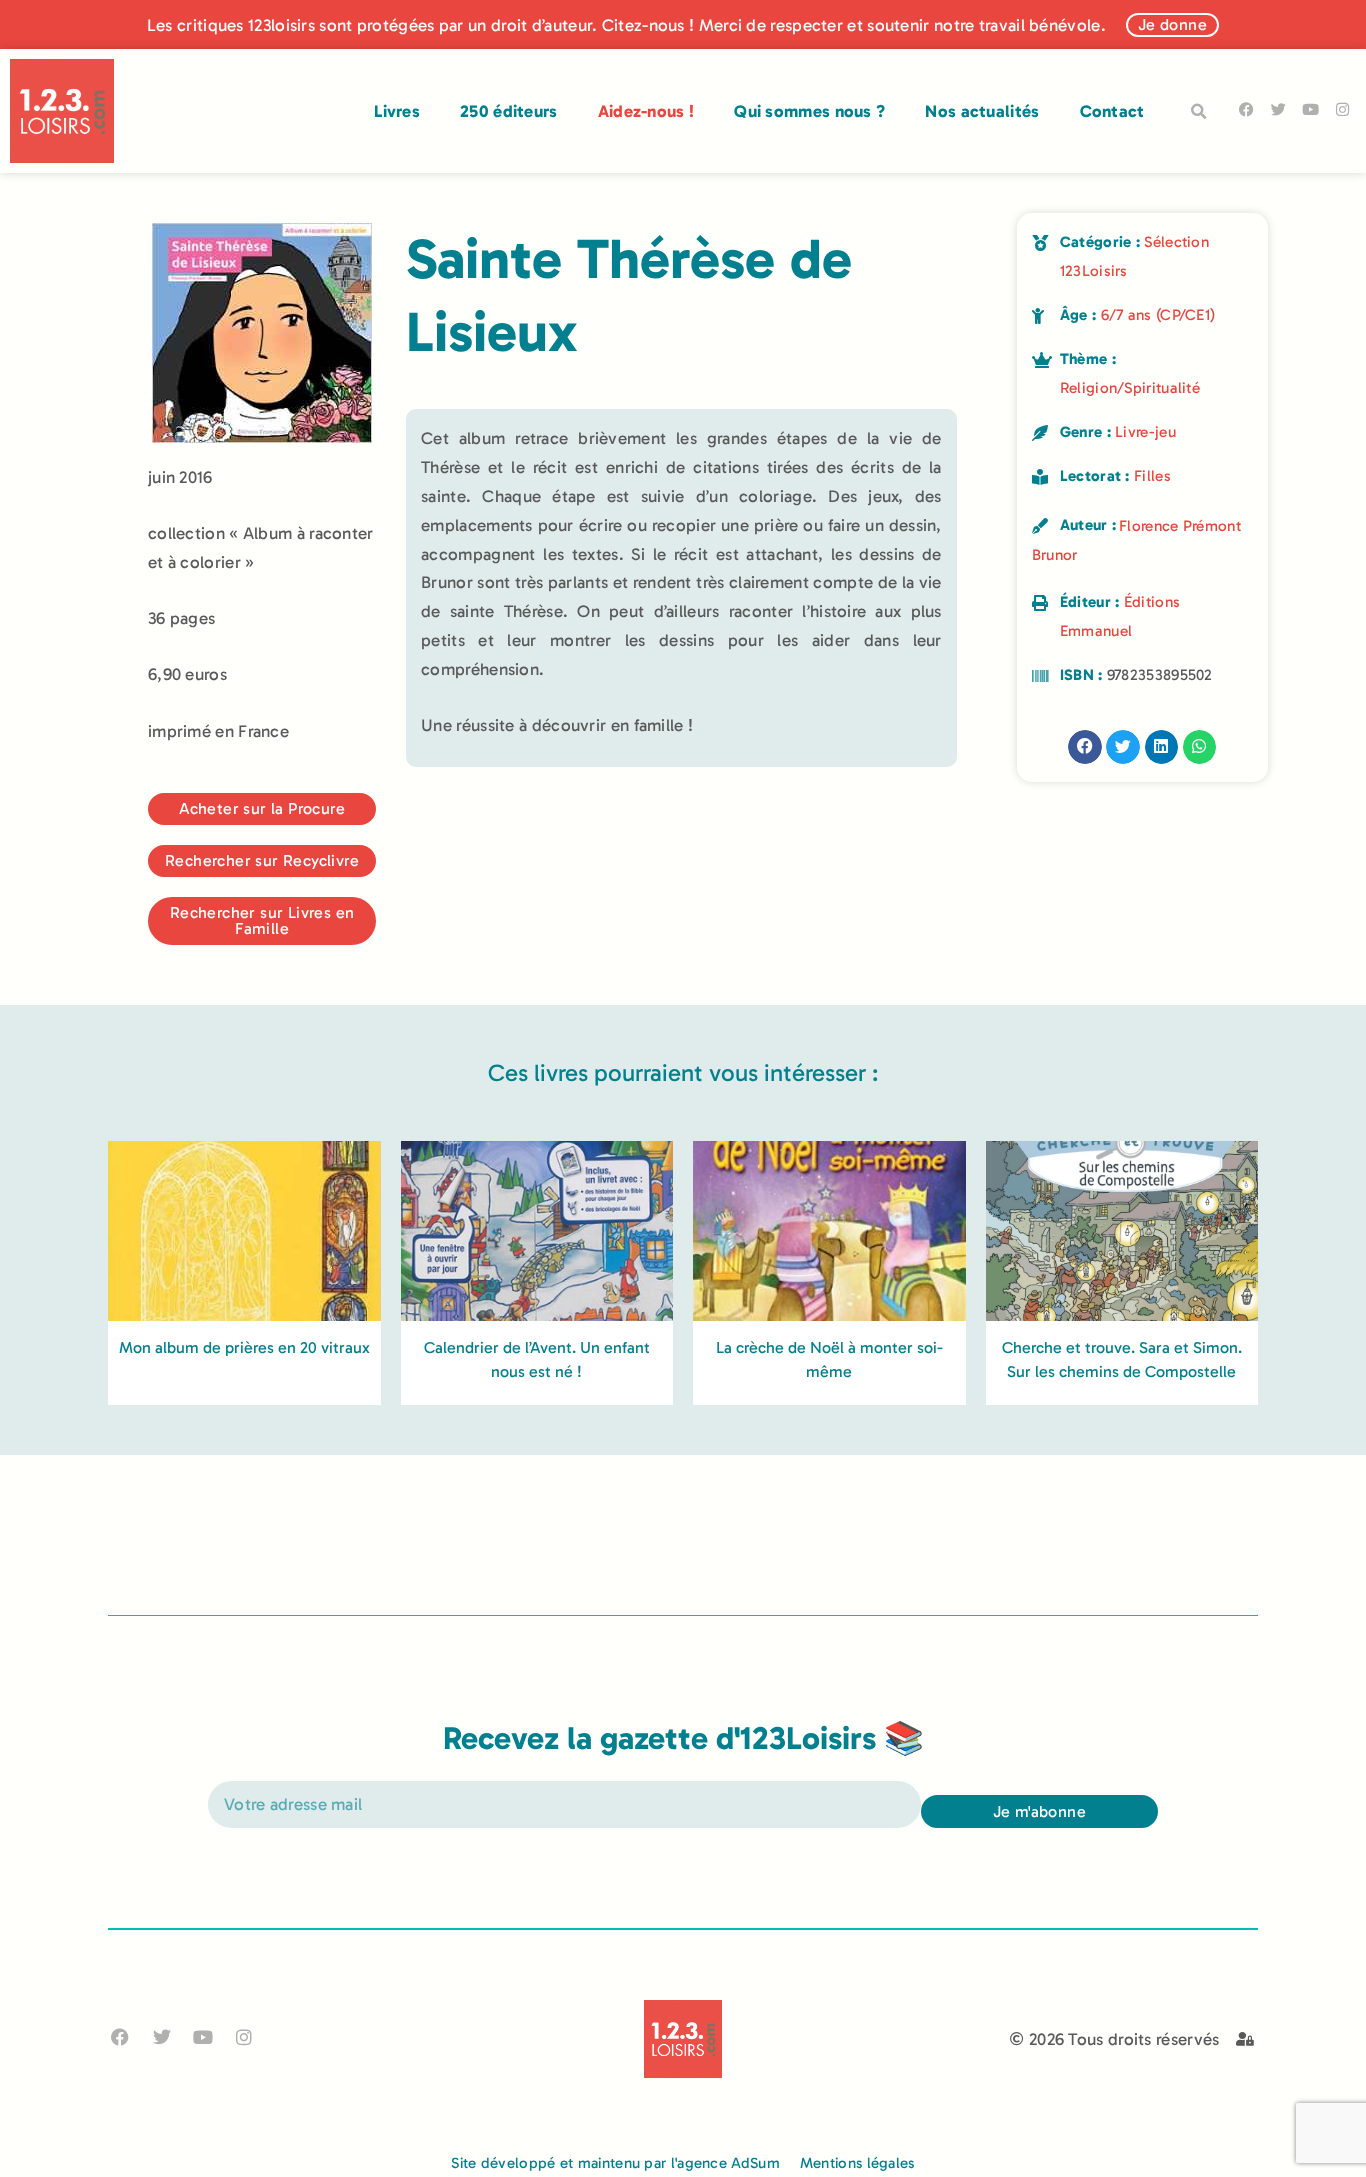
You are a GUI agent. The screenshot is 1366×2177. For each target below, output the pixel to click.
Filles (1152, 476)
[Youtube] (1310, 109)
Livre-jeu (1145, 432)
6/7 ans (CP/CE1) (1158, 315)
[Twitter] (1278, 109)
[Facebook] (1246, 109)
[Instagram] (1342, 109)
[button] (1199, 112)
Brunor (1055, 555)
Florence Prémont (1180, 526)
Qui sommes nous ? (809, 111)
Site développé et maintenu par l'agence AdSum (615, 2163)
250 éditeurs (509, 111)
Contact (1112, 111)
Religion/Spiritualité (1130, 388)
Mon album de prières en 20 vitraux (244, 1347)
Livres (397, 111)
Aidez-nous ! (646, 111)
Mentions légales (857, 2163)
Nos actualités (982, 111)
